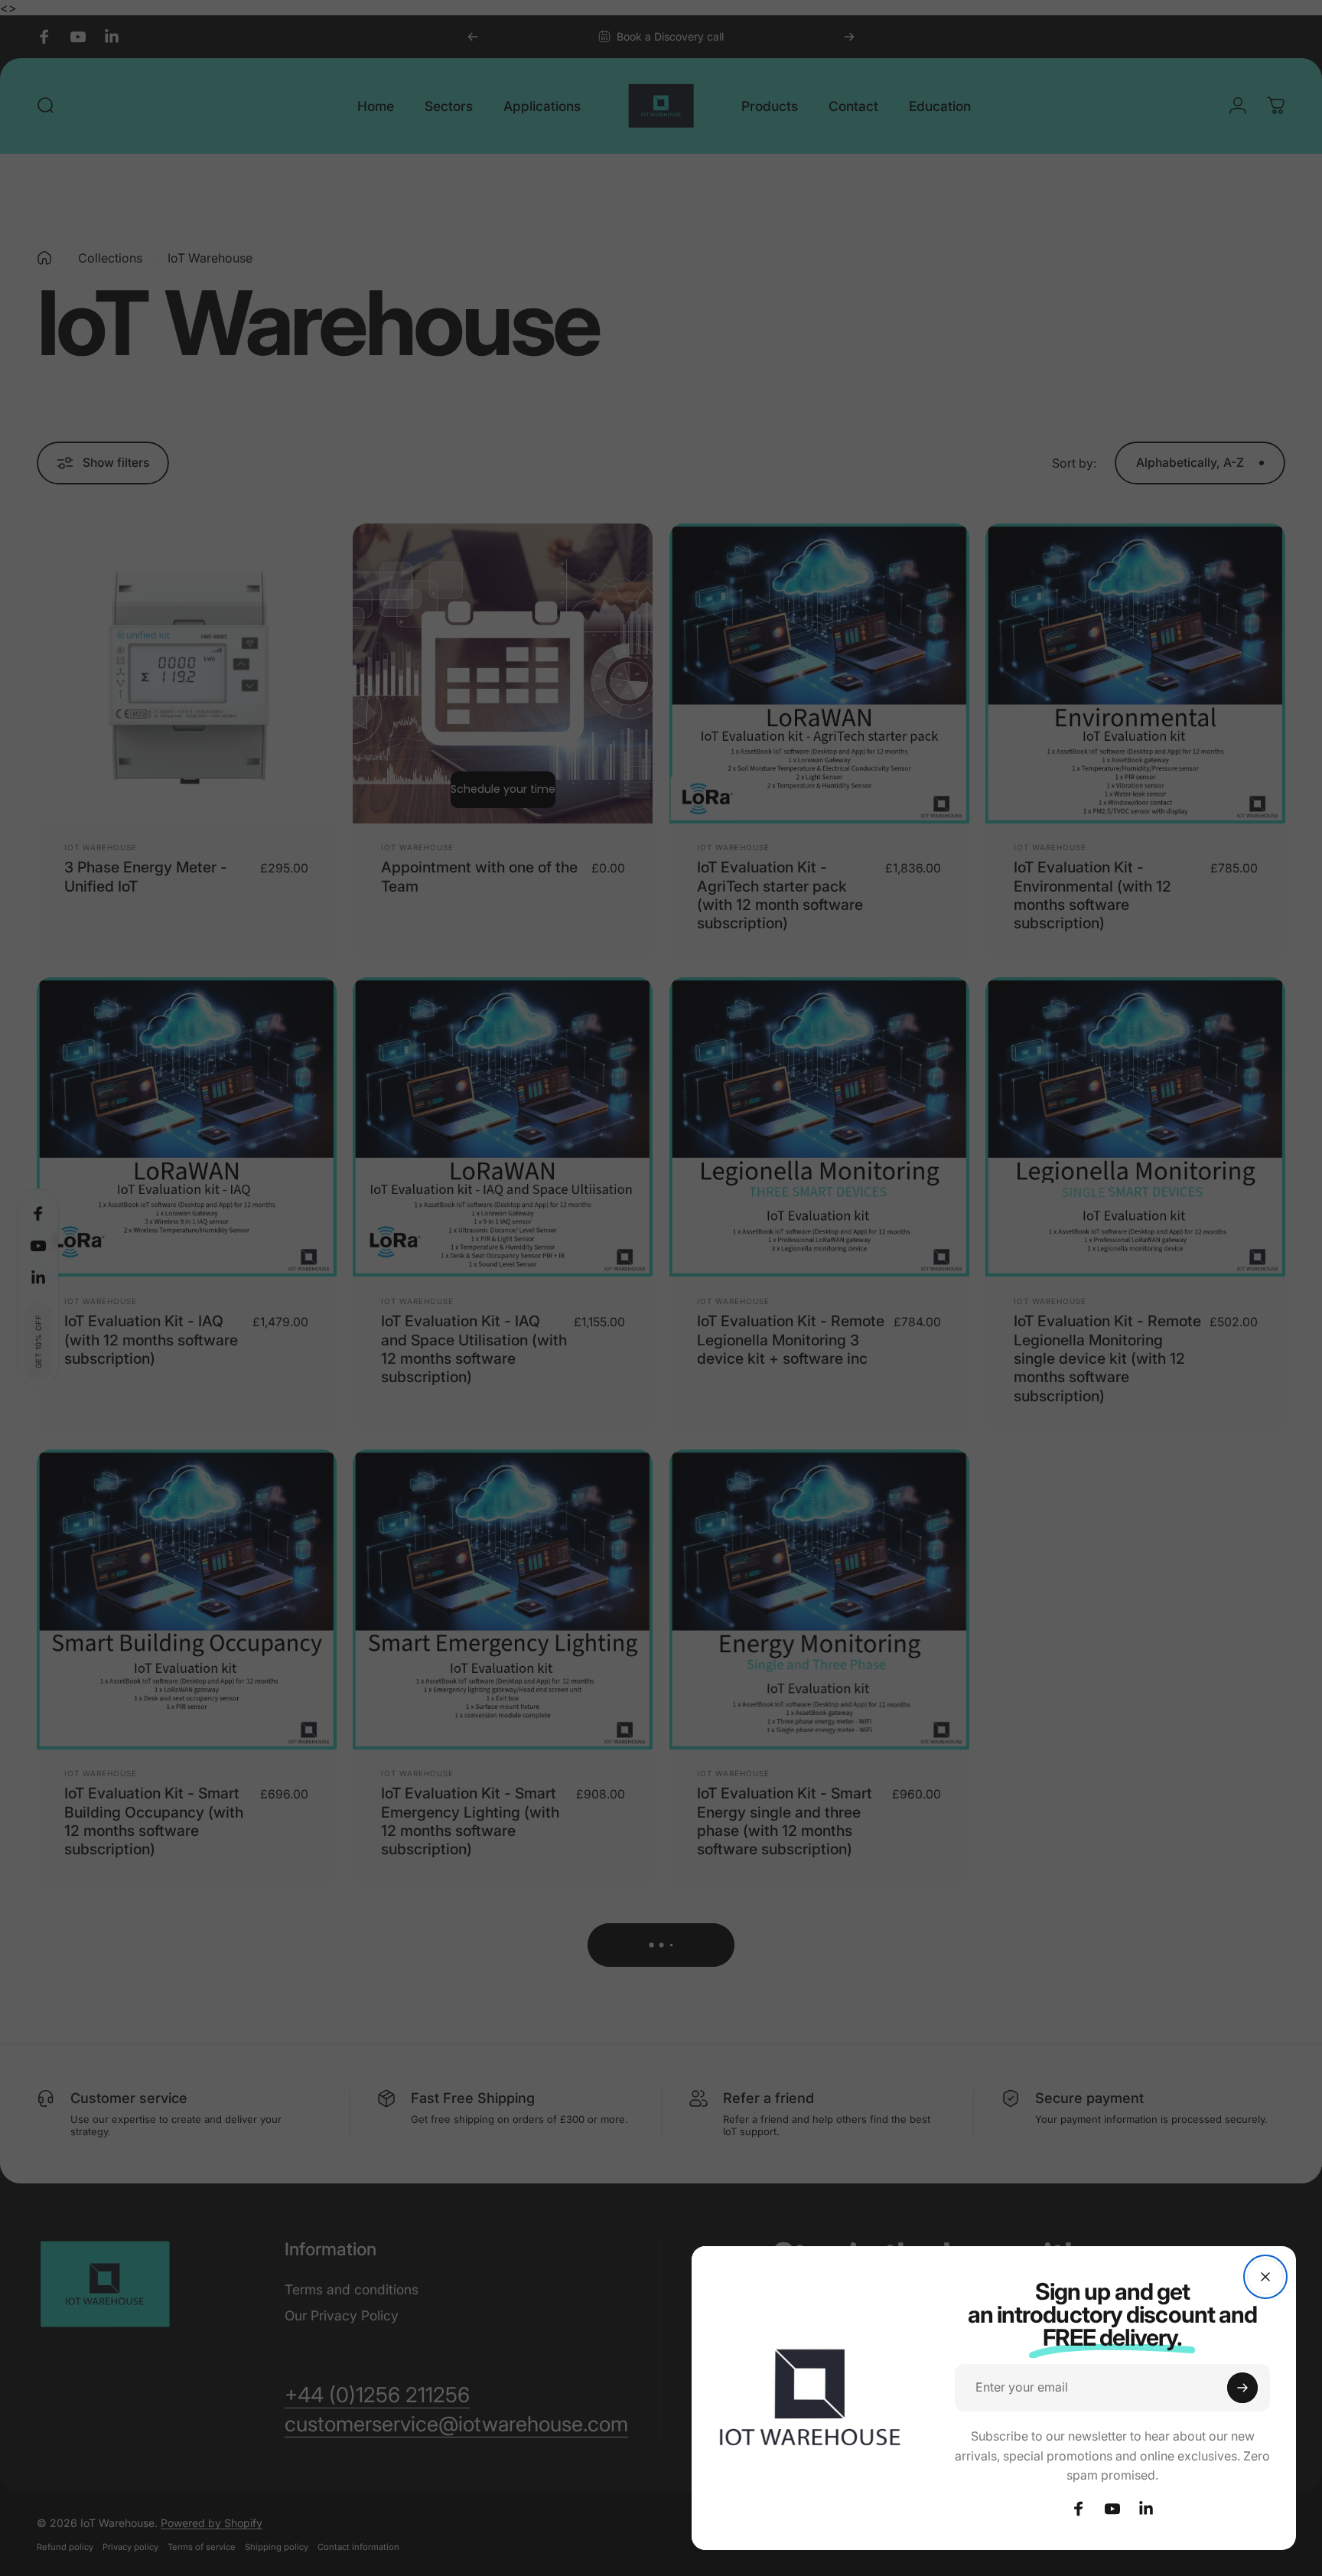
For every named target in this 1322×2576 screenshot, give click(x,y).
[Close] (1265, 2277)
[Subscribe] (1242, 2388)
